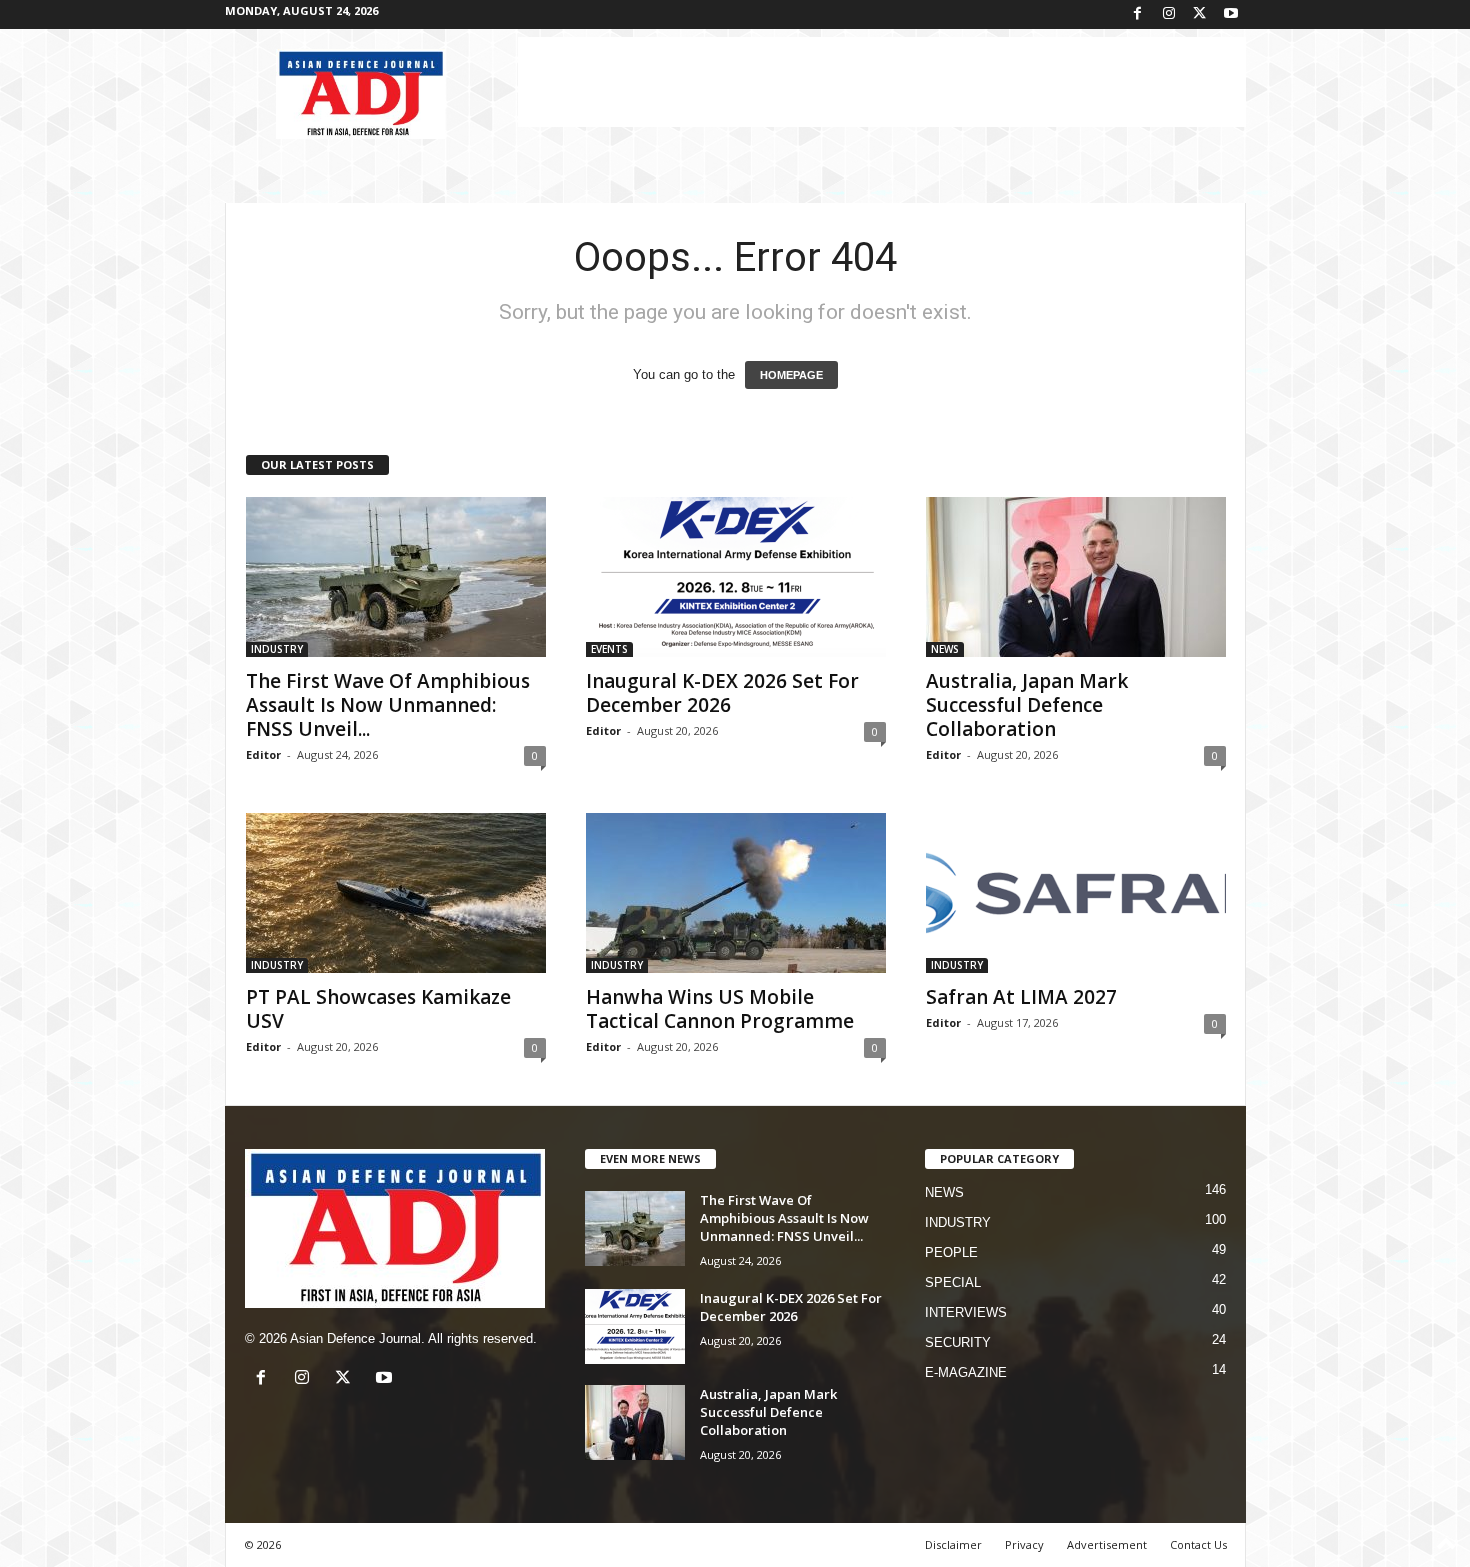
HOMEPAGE (791, 375)
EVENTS (609, 649)
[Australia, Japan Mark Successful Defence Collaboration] (1076, 577)
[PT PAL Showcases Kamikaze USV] (396, 893)
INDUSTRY (277, 649)
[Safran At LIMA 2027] (1076, 893)
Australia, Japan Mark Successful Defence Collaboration (1027, 705)
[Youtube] (1231, 14)
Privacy (1024, 1544)
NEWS (945, 649)
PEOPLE (951, 1252)
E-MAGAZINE (966, 1372)
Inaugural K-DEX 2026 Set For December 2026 (722, 693)
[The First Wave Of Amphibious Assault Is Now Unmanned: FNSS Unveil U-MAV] (396, 577)
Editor (263, 754)
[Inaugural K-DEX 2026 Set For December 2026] (736, 577)
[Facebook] (1138, 14)
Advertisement (1107, 1544)
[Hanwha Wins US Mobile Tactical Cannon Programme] (736, 893)
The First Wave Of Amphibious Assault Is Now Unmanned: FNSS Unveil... (388, 705)
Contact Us (1198, 1544)
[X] (1200, 14)
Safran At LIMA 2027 (1021, 997)
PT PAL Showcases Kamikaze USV (378, 1009)
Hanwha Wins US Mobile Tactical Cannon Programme (720, 1009)
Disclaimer (953, 1544)
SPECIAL (953, 1282)
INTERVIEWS (966, 1312)
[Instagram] (1169, 14)
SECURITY (958, 1342)
